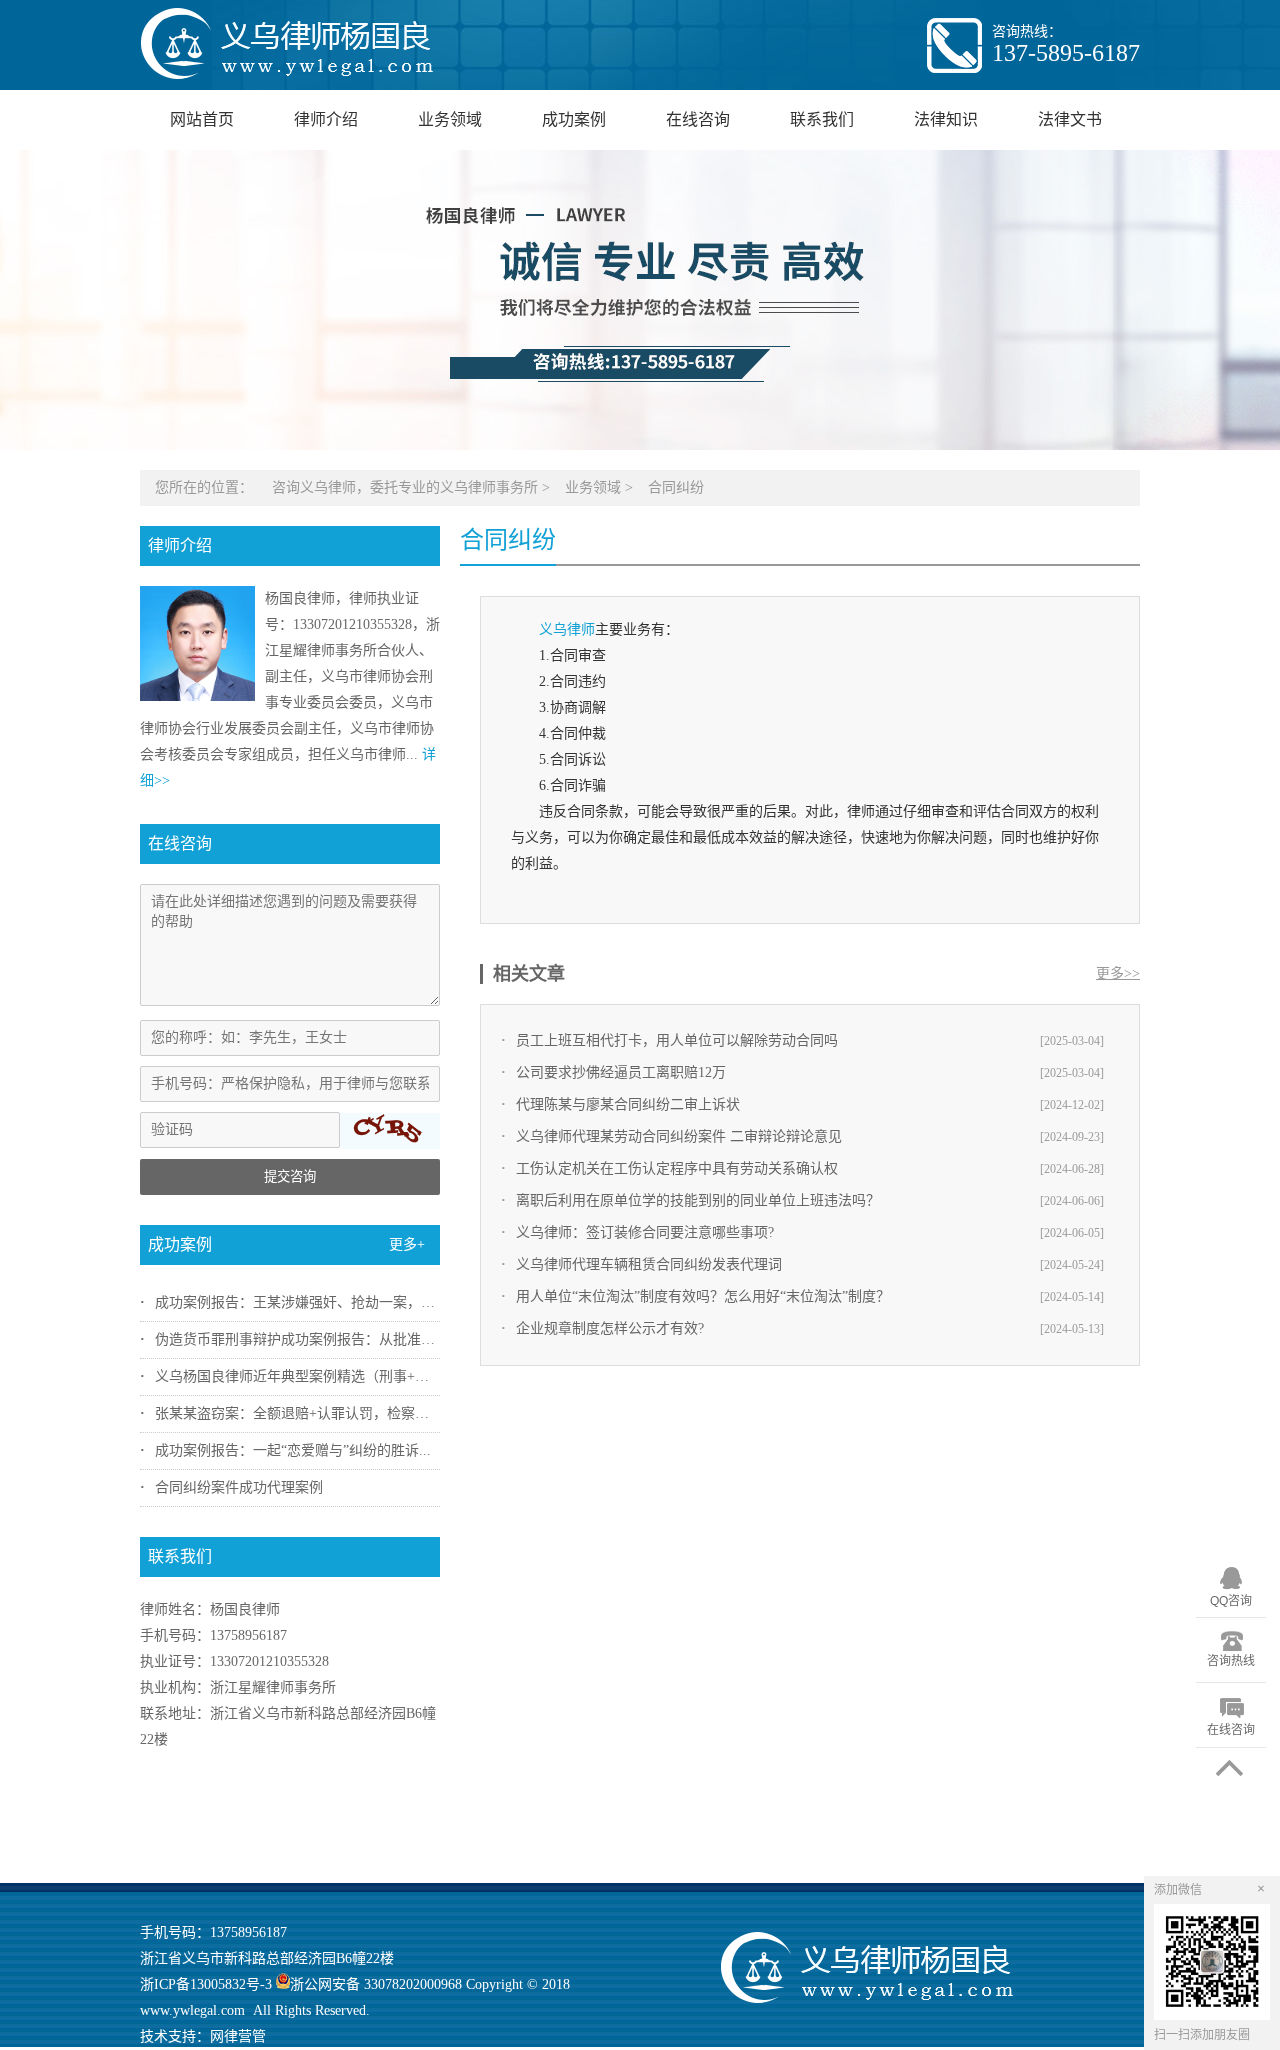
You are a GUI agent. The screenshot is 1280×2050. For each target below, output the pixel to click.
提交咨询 (290, 1176)
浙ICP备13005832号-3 (206, 1984)
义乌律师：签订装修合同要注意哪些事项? (645, 1232)
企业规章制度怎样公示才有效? (610, 1328)
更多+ (407, 1244)
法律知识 (946, 119)
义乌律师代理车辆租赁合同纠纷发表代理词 (649, 1264)
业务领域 (450, 119)
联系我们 (822, 119)
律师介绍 (326, 119)
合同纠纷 (676, 487)
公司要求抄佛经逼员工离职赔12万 (621, 1072)
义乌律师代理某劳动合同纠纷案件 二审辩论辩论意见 (679, 1136)
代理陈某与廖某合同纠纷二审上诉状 (628, 1104)
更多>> (1118, 973)
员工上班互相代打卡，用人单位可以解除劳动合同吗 (677, 1040)
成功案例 (574, 119)
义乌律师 (567, 629)
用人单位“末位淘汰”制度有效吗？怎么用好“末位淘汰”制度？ (703, 1296)
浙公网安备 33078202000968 (376, 1984)
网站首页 (202, 119)
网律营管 (238, 2036)
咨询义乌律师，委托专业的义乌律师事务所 (405, 487)
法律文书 (1070, 119)
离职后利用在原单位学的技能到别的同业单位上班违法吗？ (698, 1200)
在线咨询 (698, 119)
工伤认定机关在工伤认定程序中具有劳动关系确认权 (677, 1168)
